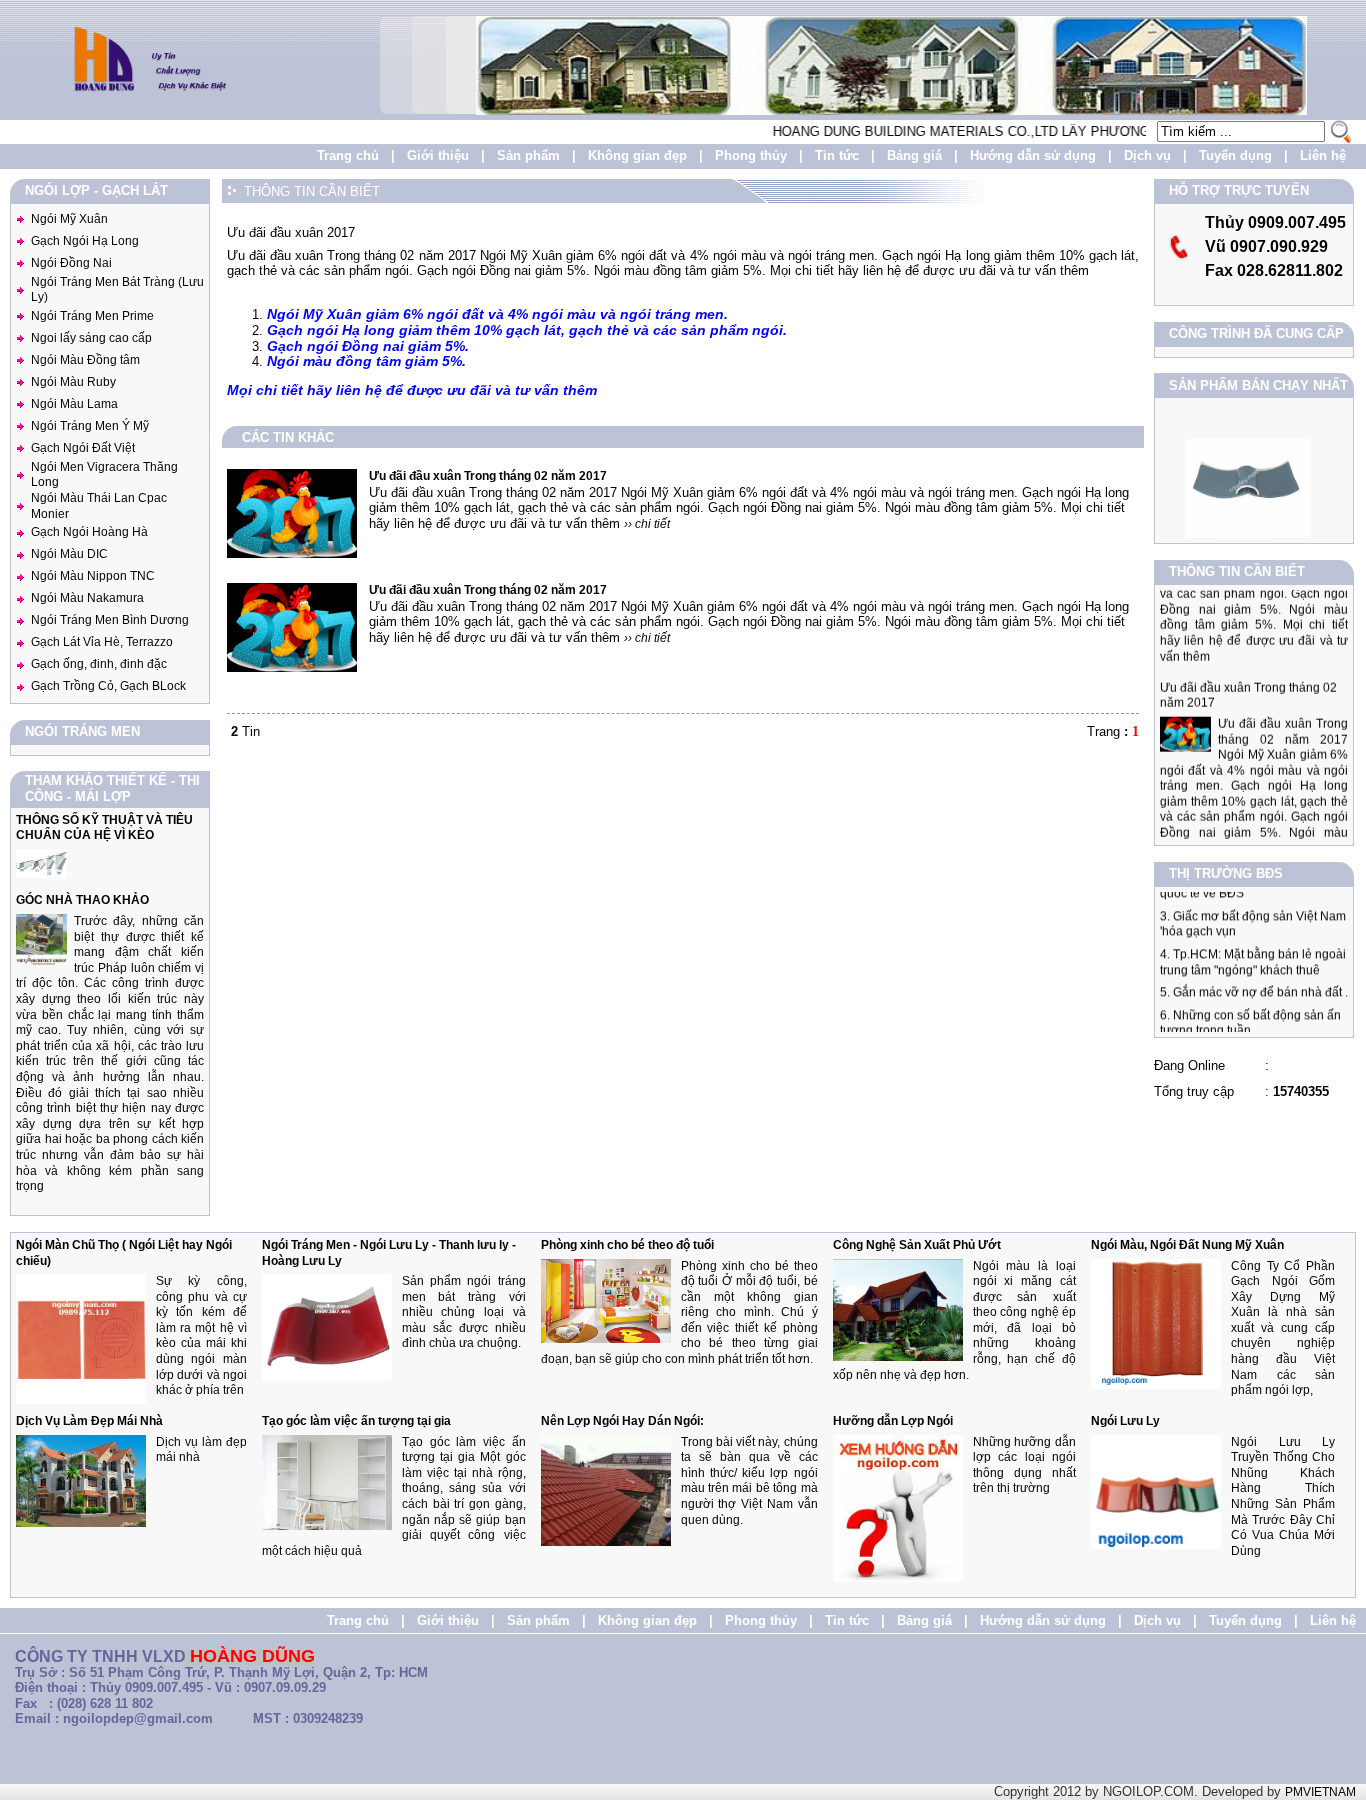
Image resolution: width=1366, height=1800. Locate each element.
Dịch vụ (1147, 155)
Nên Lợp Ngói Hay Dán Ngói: (622, 1421)
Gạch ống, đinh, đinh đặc (99, 664)
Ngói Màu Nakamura (87, 598)
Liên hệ (1323, 155)
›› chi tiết (647, 524)
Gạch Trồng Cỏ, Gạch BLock (108, 686)
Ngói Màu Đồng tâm (85, 360)
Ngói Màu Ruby (73, 382)
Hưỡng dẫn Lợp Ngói (893, 1421)
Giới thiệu (438, 155)
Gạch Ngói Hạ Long (85, 241)
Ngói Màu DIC (69, 554)
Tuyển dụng (1235, 155)
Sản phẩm (528, 155)
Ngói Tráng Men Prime (92, 316)
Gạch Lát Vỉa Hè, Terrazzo (102, 642)
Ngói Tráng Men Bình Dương (110, 620)
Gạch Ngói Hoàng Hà (89, 532)
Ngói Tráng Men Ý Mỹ (90, 426)
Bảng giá (914, 155)
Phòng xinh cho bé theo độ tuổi (627, 1245)
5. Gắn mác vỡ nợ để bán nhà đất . (1254, 975)
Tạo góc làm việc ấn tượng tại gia (356, 1421)
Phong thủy (751, 155)
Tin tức (837, 155)
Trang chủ (348, 155)
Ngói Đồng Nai (71, 263)
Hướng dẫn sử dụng (1033, 155)
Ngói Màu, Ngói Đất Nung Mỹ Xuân (1187, 1245)
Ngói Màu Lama (74, 404)
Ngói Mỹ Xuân (69, 219)
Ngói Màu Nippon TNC (93, 576)
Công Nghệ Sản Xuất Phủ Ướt (917, 1245)
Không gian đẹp (637, 155)
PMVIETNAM (1320, 1792)
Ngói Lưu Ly (1125, 1421)
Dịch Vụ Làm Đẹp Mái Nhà (89, 1421)
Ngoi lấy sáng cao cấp (91, 338)
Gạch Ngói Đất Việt (83, 448)
